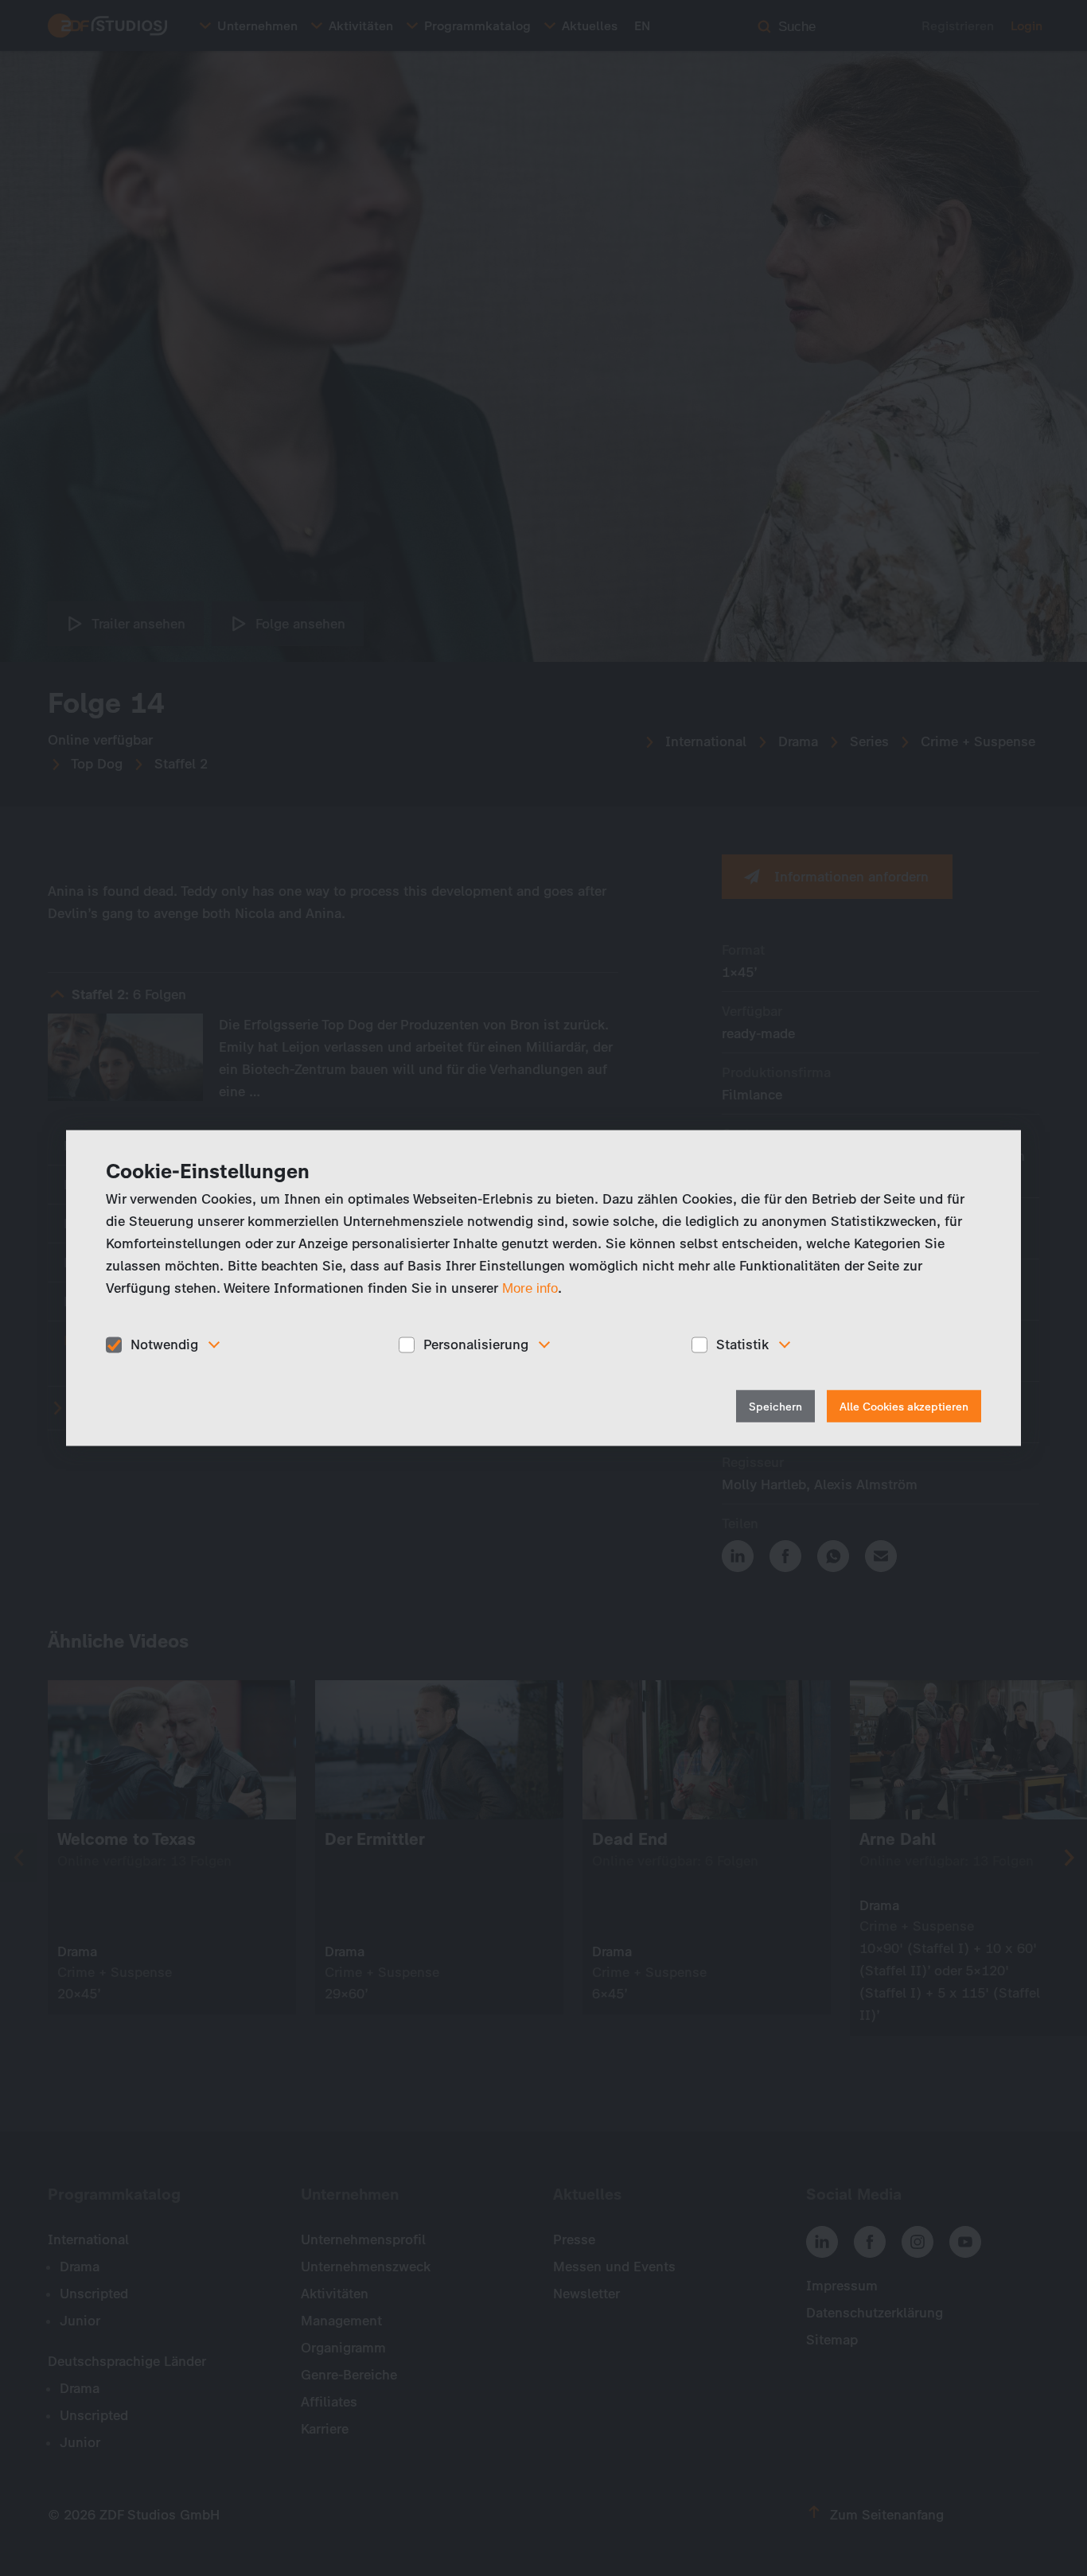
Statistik (742, 1344)
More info (530, 1288)
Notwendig (164, 1344)
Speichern (775, 1406)
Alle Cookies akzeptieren (904, 1406)
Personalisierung (476, 1344)
